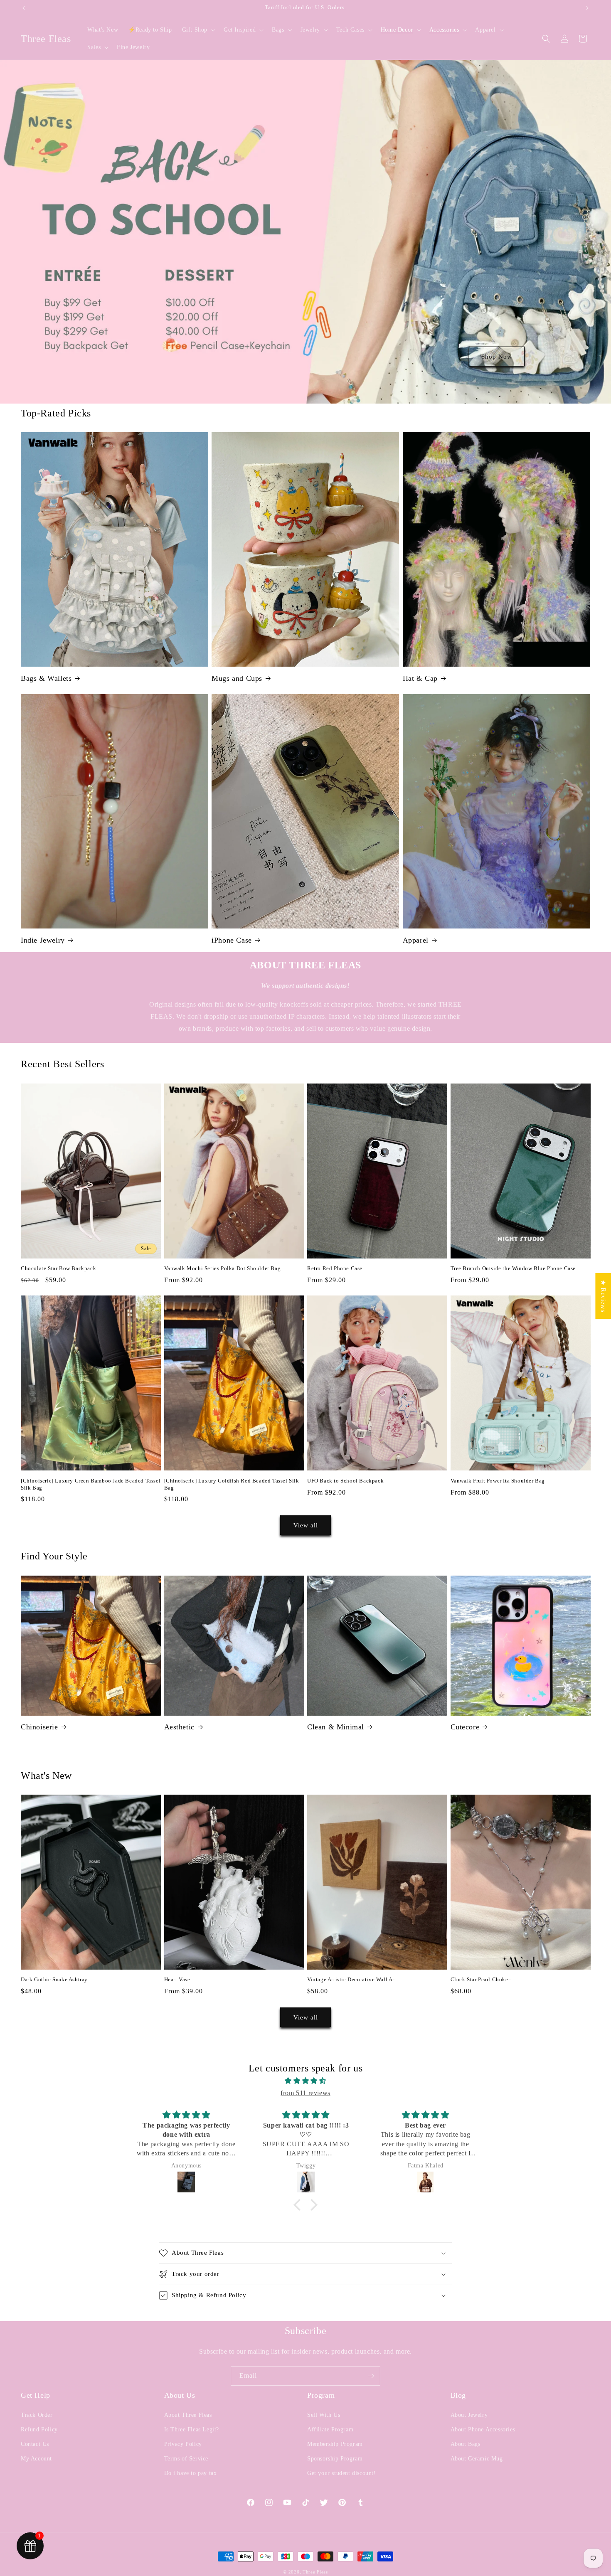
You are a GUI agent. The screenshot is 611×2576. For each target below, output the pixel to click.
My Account (36, 2459)
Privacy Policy (183, 2444)
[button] (198, 30)
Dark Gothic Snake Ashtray (54, 1979)
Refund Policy (39, 2429)
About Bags (466, 2444)
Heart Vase (177, 1979)
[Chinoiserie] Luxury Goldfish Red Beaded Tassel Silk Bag (232, 1484)
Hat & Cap (420, 678)
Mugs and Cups (237, 678)
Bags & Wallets (46, 678)
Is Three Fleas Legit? (192, 2429)
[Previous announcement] (24, 8)
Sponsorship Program (335, 2459)
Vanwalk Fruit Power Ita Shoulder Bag (498, 1481)
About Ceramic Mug (477, 2459)
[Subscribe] (371, 2376)
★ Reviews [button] (603, 1296)
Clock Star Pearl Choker (480, 1979)
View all (306, 1525)
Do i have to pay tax (191, 2473)
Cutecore (465, 1727)
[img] (305, 2081)
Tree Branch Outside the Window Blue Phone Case (513, 1268)
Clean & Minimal (336, 1727)
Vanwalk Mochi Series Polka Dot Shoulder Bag (223, 1268)
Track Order (37, 2415)
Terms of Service (186, 2459)
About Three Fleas (188, 2415)
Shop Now (497, 356)
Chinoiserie (39, 1727)
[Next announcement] (587, 8)
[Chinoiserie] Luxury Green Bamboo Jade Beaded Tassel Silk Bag (91, 1484)
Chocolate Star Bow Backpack (58, 1268)
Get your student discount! (342, 2473)
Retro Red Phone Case (335, 1268)
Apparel (416, 940)
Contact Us (35, 2444)
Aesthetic (179, 1727)
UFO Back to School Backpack (345, 1481)
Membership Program (335, 2444)
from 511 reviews (305, 2093)
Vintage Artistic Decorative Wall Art (352, 1979)
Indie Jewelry (43, 940)
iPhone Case (232, 940)
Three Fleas (315, 2572)
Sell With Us (324, 2415)
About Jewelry (469, 2415)
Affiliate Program (330, 2429)
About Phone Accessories (483, 2429)
